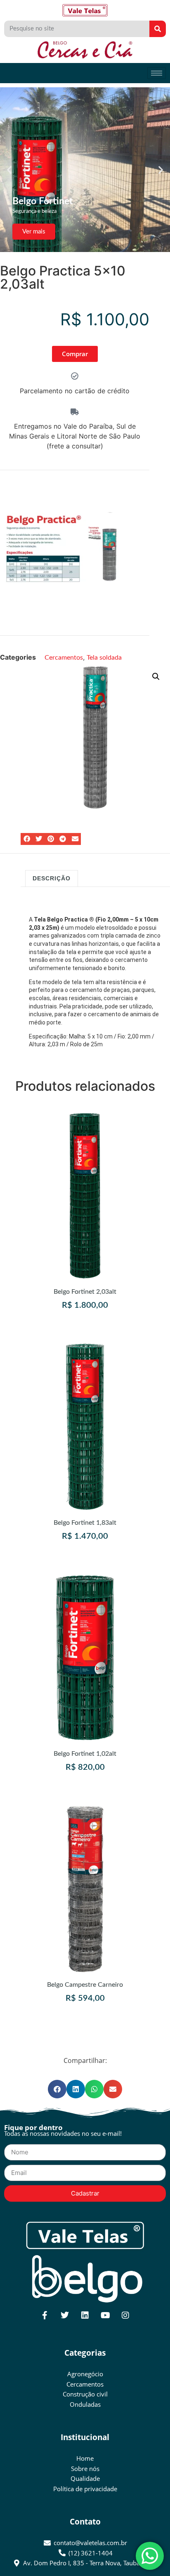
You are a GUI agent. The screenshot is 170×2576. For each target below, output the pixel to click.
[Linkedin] (85, 2315)
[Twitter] (65, 2315)
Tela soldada (104, 658)
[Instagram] (125, 2315)
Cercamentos (64, 658)
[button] (9, 170)
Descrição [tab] (52, 878)
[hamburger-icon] (157, 73)
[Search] (158, 29)
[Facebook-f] (45, 2315)
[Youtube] (105, 2315)
